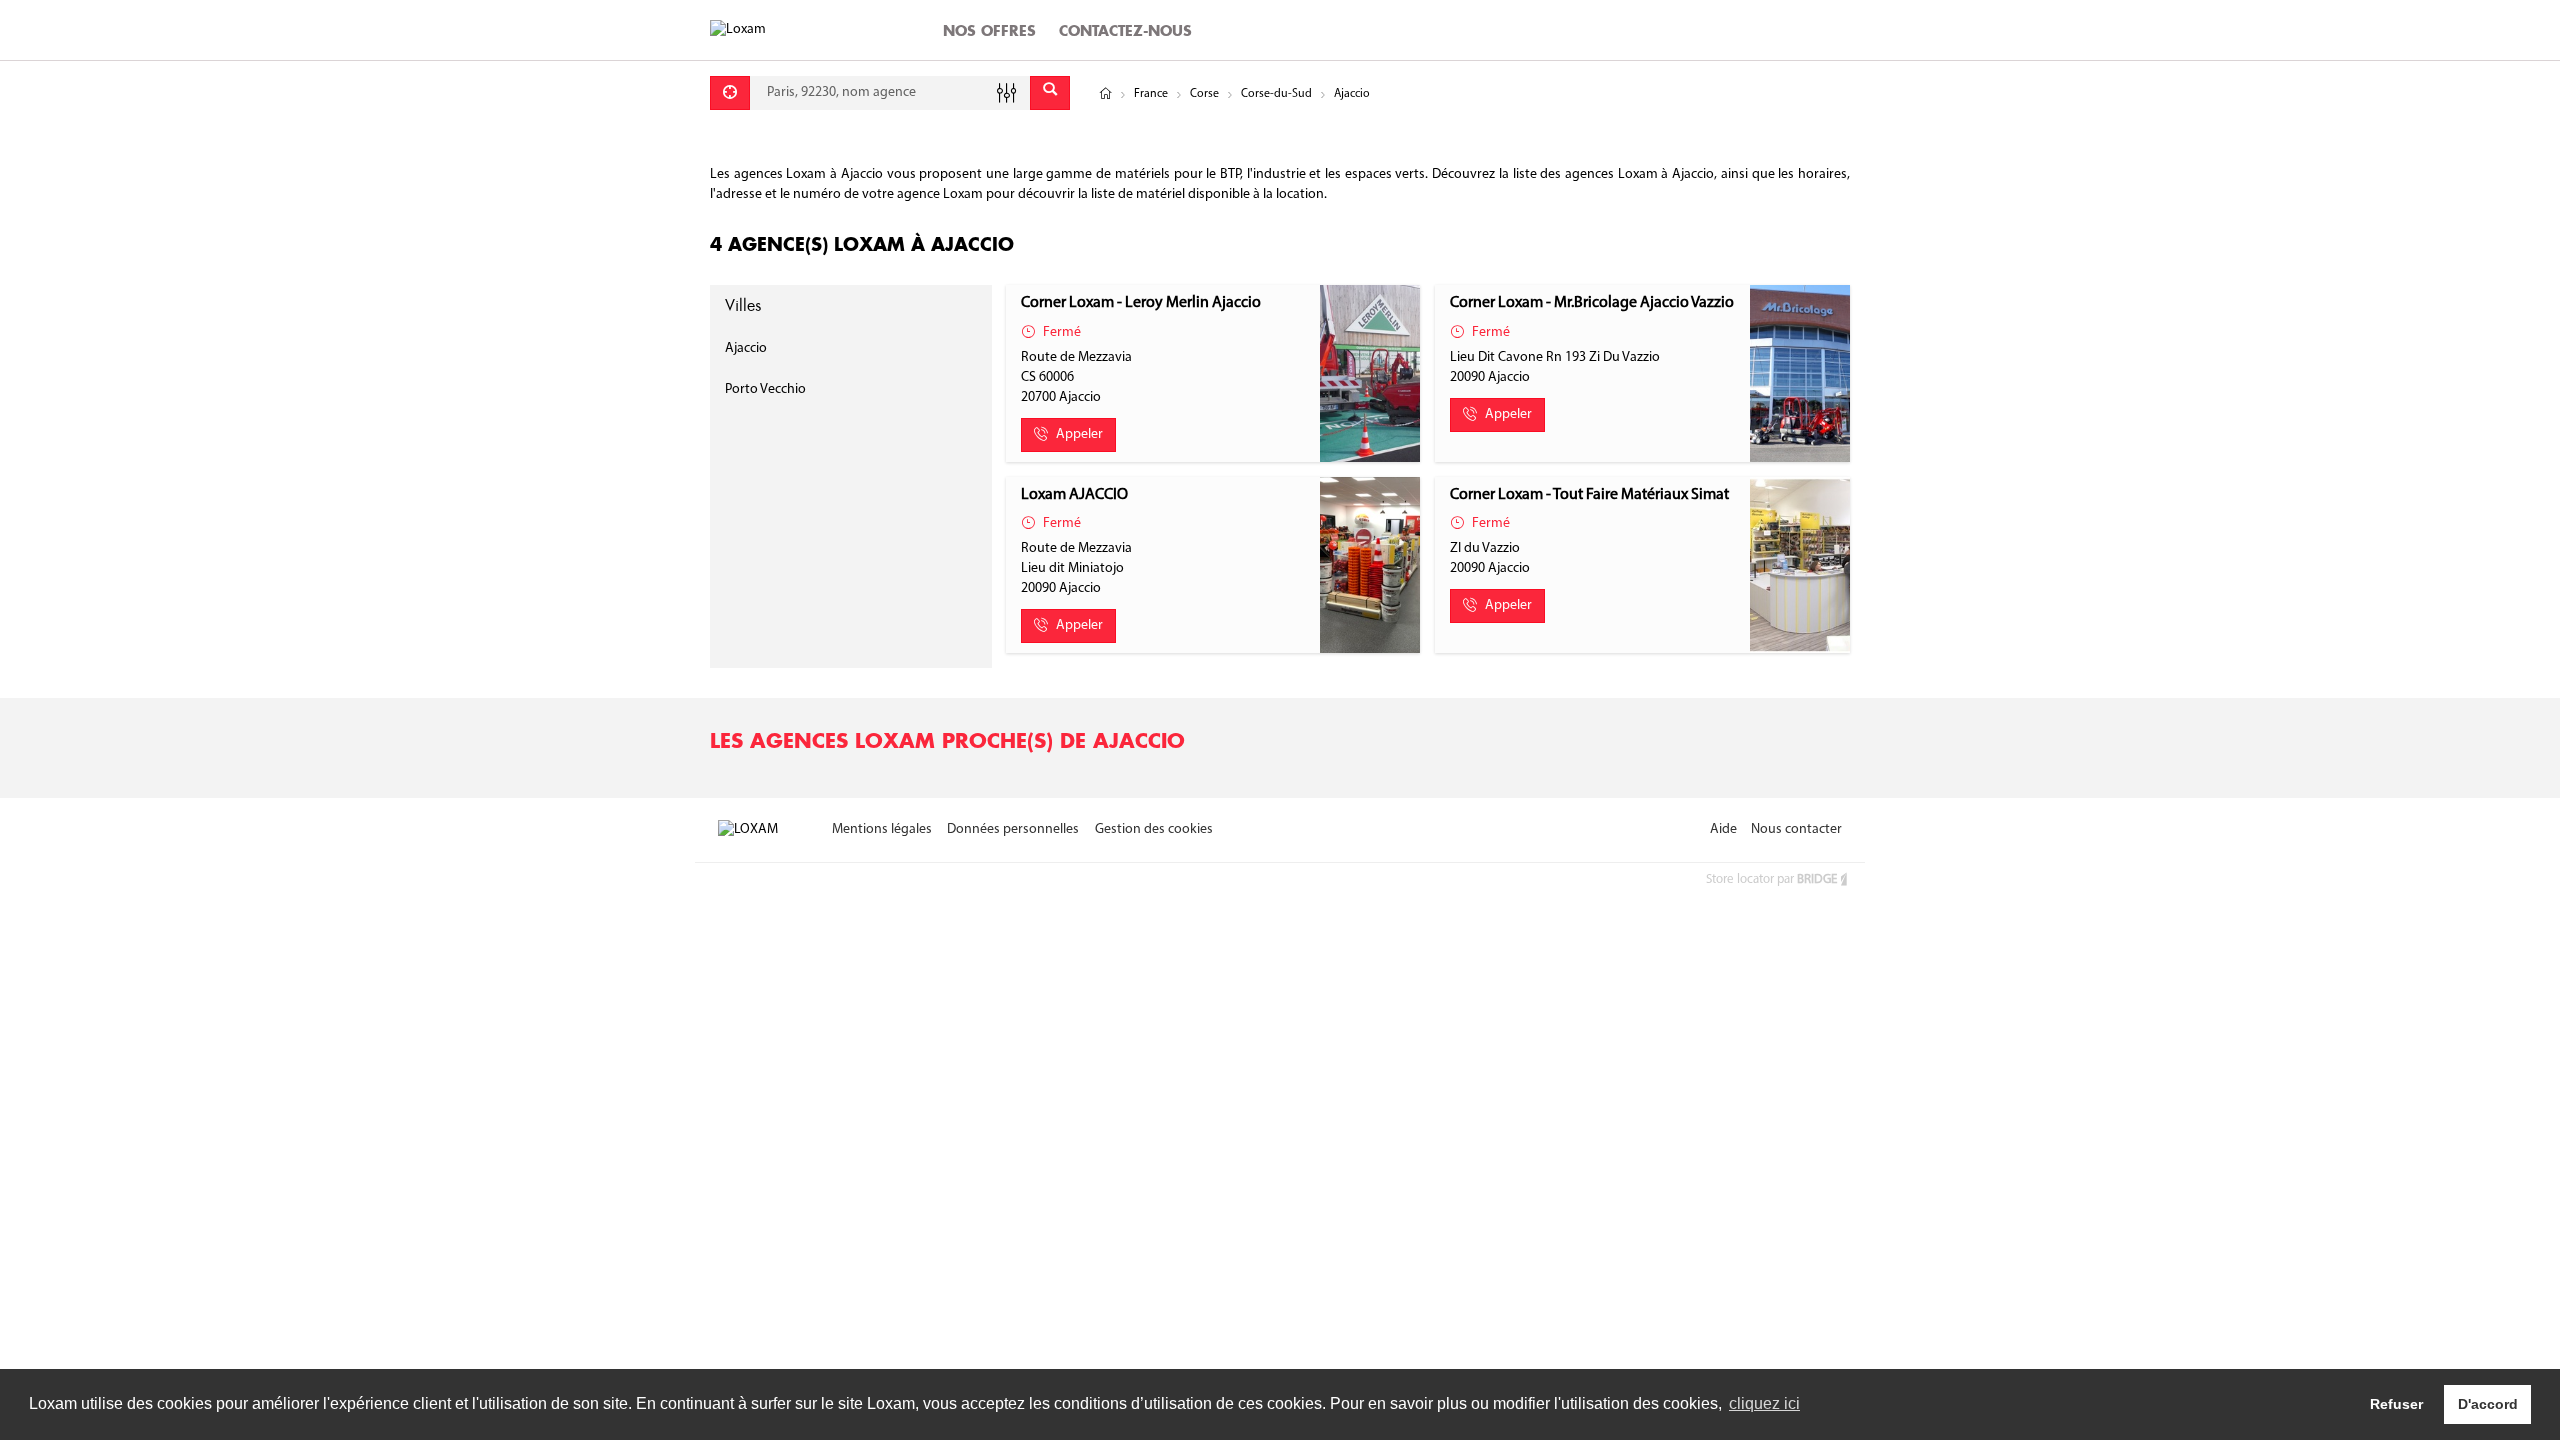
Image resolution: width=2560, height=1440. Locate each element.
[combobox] (890, 93)
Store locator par (1771, 879)
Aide (1723, 829)
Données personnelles (1013, 829)
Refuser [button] (2396, 1404)
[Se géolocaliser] (730, 93)
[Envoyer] (1050, 93)
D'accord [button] (2488, 1404)
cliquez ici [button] (1764, 1403)
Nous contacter (1796, 829)
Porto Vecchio (765, 389)
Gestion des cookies (1154, 829)
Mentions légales (882, 829)
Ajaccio (746, 348)
